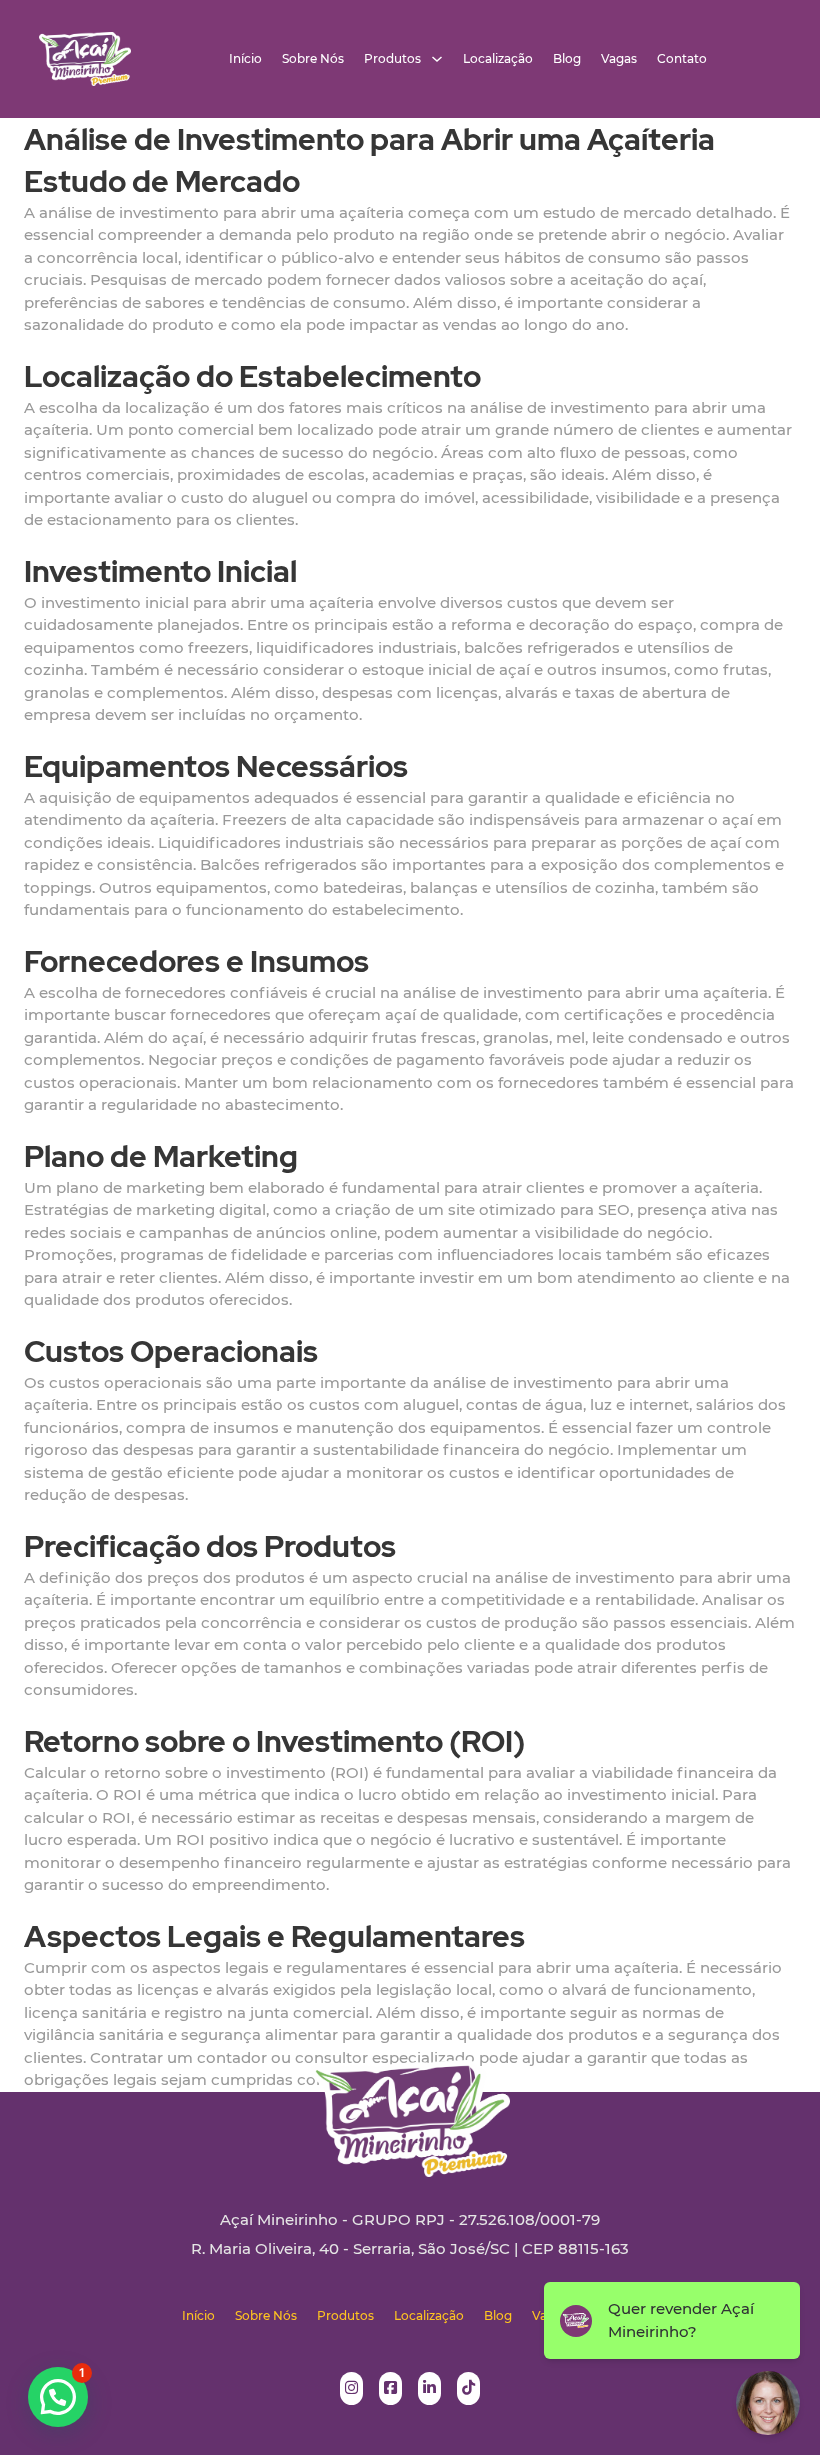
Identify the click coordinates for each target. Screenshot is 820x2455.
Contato (682, 59)
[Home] (85, 59)
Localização (498, 59)
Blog (567, 59)
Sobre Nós (313, 59)
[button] (58, 2397)
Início (245, 59)
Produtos (392, 59)
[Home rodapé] (410, 2103)
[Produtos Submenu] (437, 59)
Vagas (619, 59)
